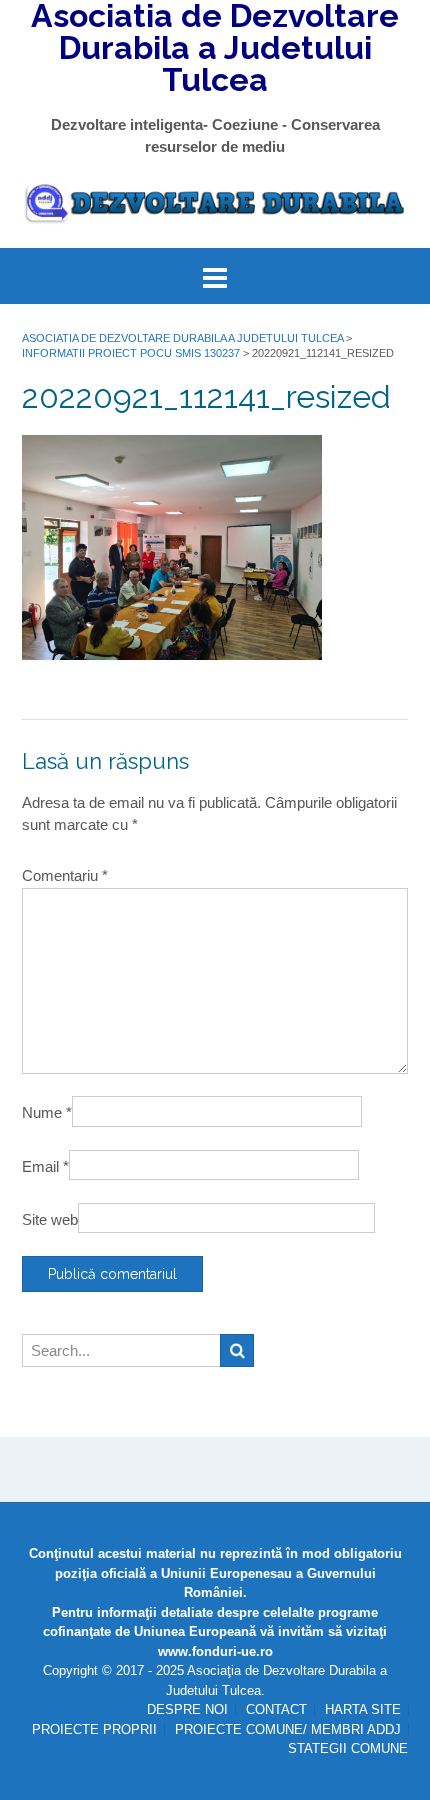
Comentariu (65, 875)
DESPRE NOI (187, 1709)
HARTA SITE (363, 1709)
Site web (50, 1219)
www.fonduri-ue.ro (215, 1651)
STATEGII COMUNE (348, 1748)
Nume (47, 1112)
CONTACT (276, 1709)
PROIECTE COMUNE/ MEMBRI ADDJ (288, 1729)
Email (45, 1166)
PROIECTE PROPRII (94, 1729)
